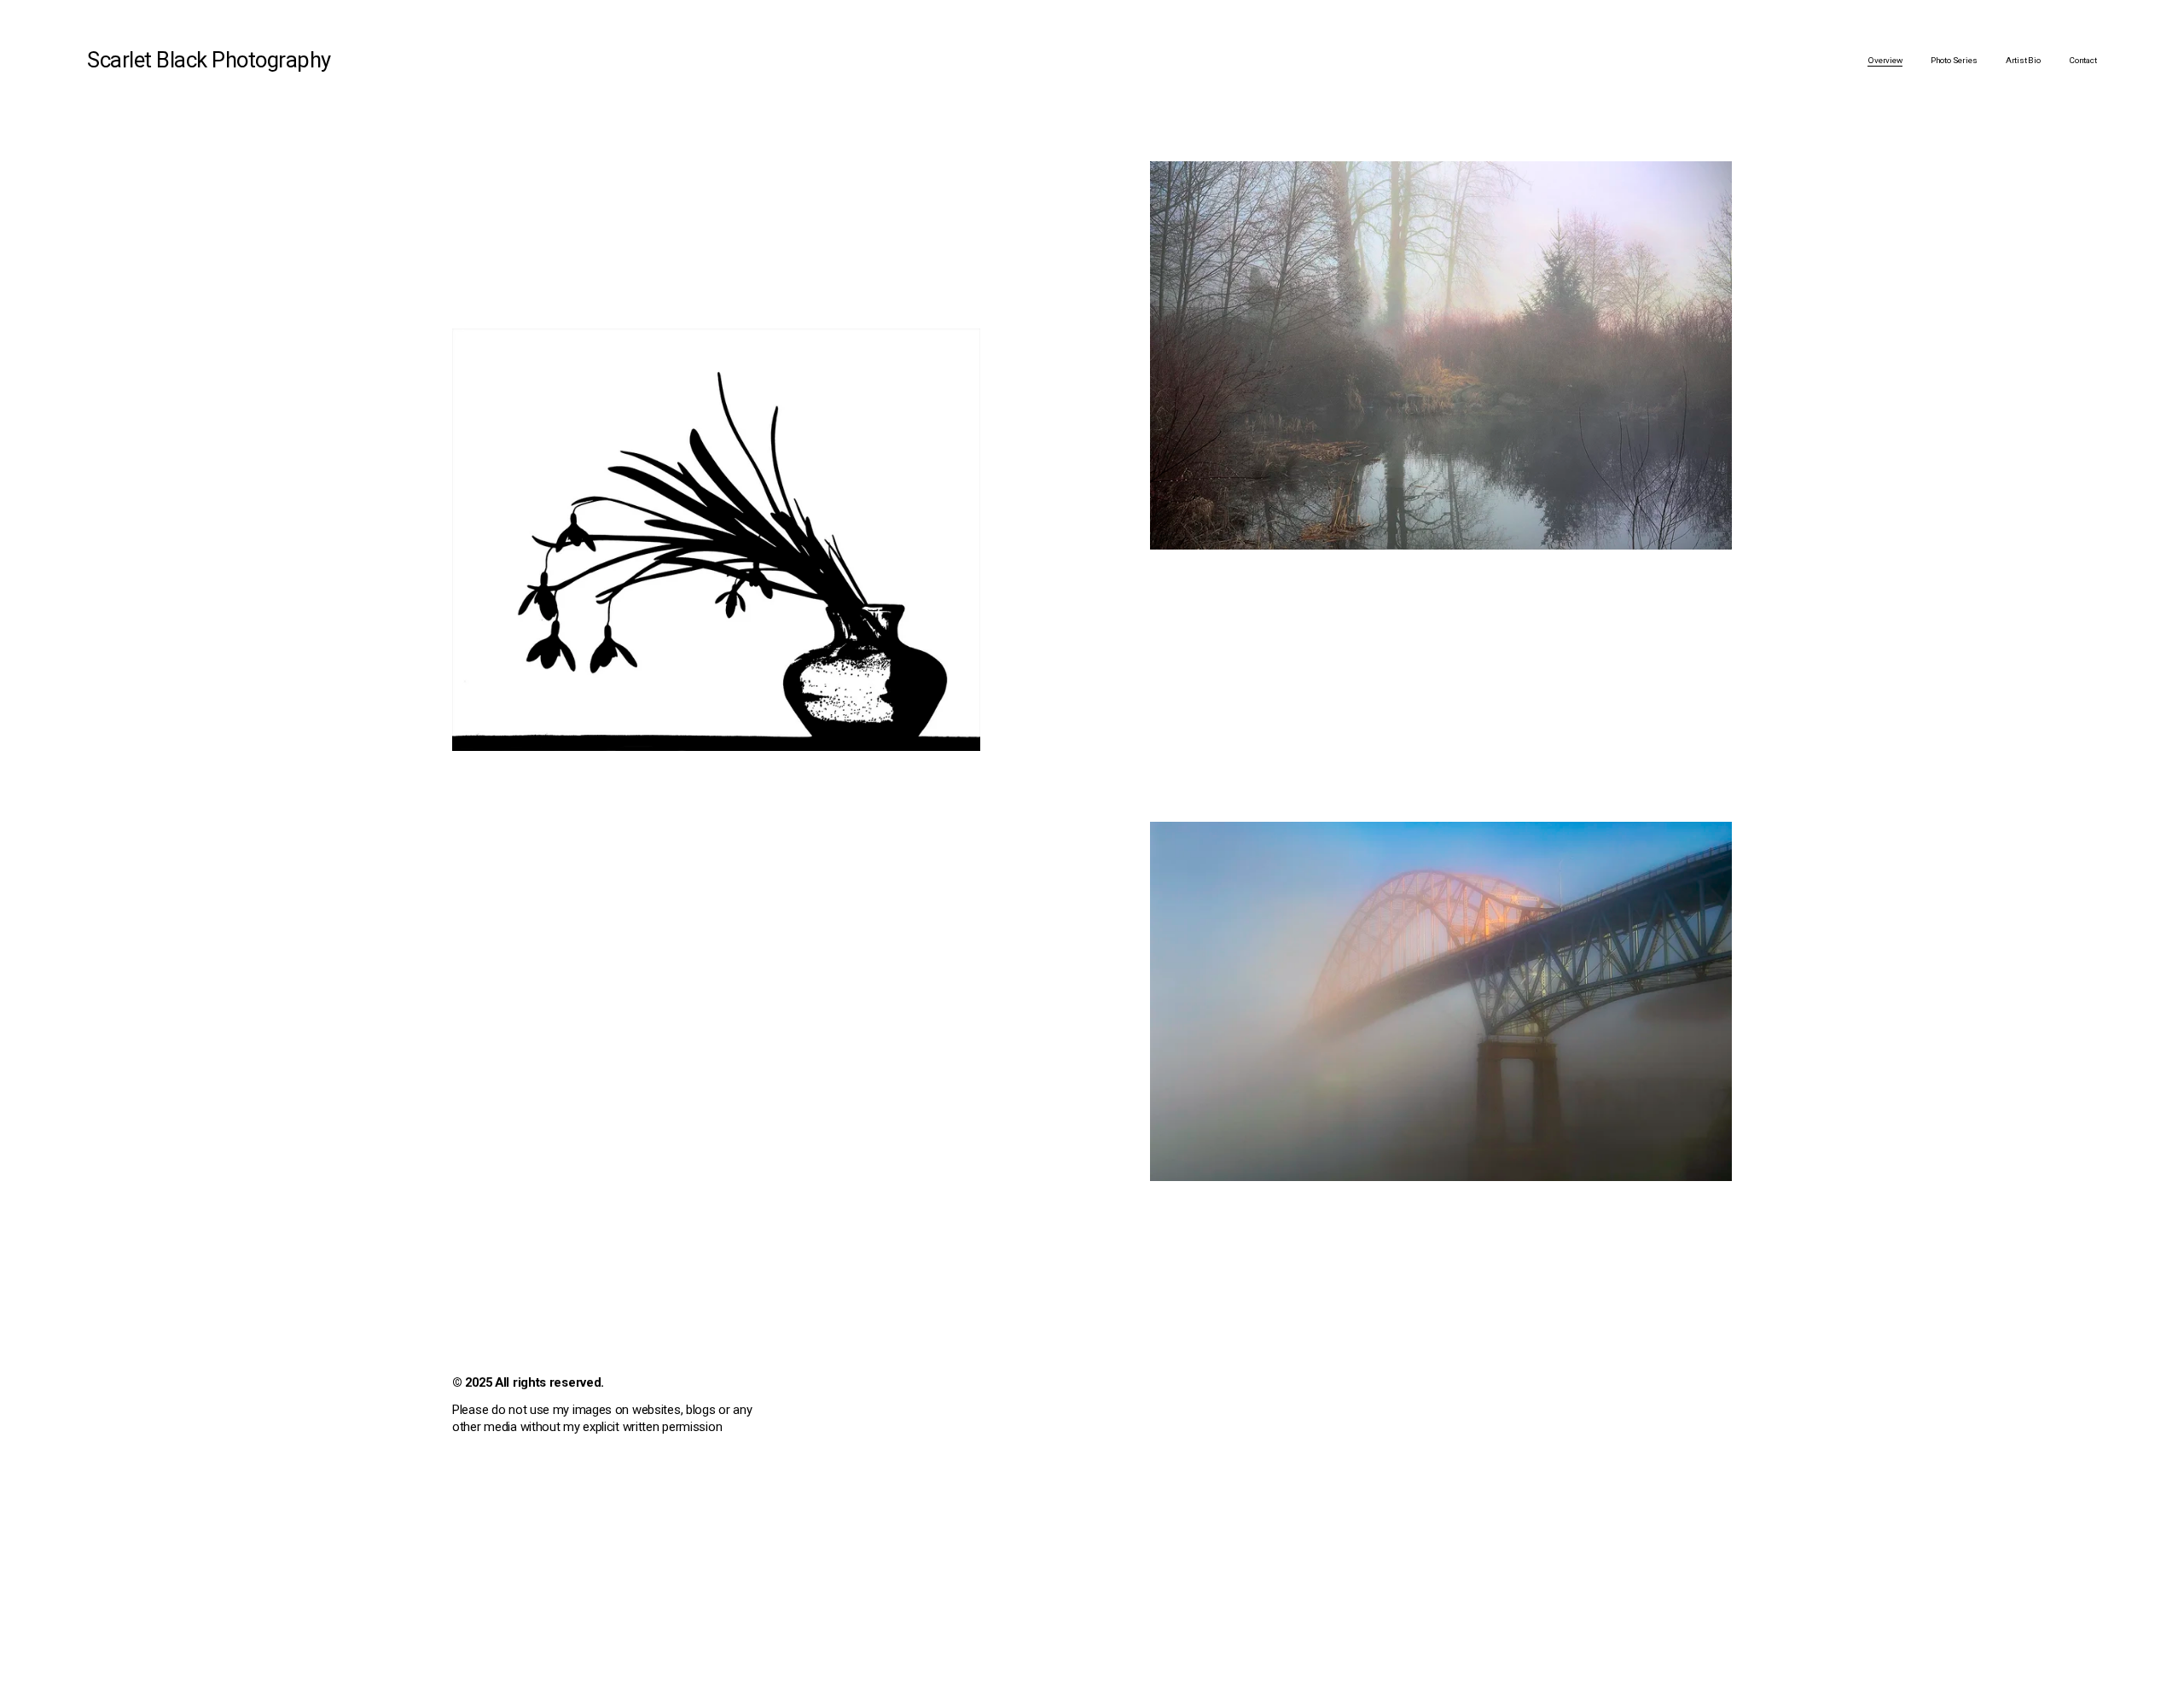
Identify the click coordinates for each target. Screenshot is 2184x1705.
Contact (2083, 60)
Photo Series (1954, 60)
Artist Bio (2023, 60)
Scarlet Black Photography (209, 60)
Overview (1885, 60)
